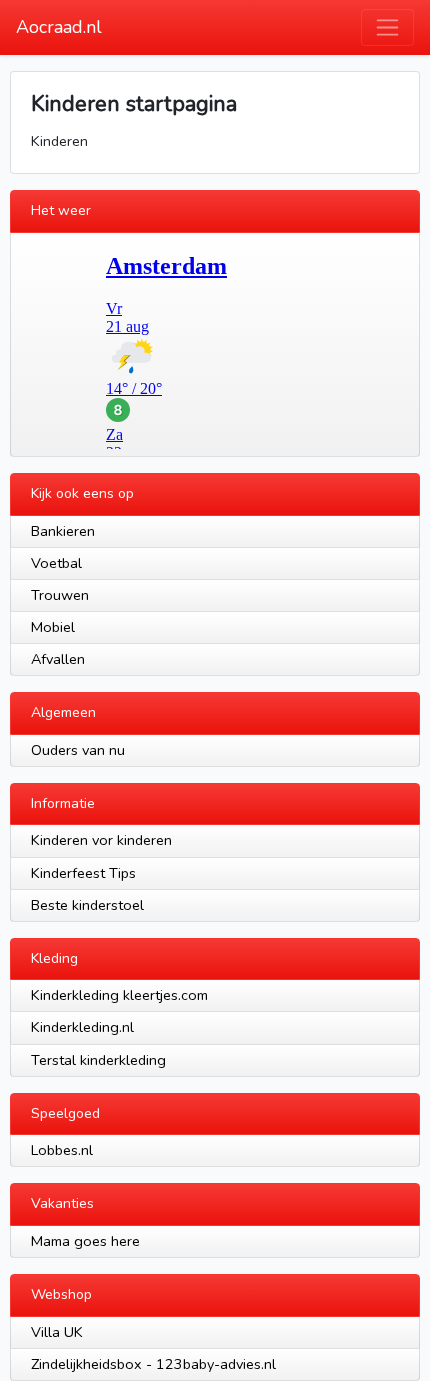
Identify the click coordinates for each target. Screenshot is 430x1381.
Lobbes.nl (62, 1150)
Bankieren (63, 531)
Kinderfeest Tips (83, 873)
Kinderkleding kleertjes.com (119, 995)
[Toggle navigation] (387, 27)
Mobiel (53, 627)
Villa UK (57, 1332)
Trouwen (60, 595)
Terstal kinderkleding (98, 1060)
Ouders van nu (78, 750)
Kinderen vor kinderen (101, 840)
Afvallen (58, 659)
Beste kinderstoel (87, 905)
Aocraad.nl (59, 27)
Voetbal (56, 563)
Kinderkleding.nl (82, 1027)
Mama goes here (85, 1241)
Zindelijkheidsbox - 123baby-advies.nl (153, 1364)
